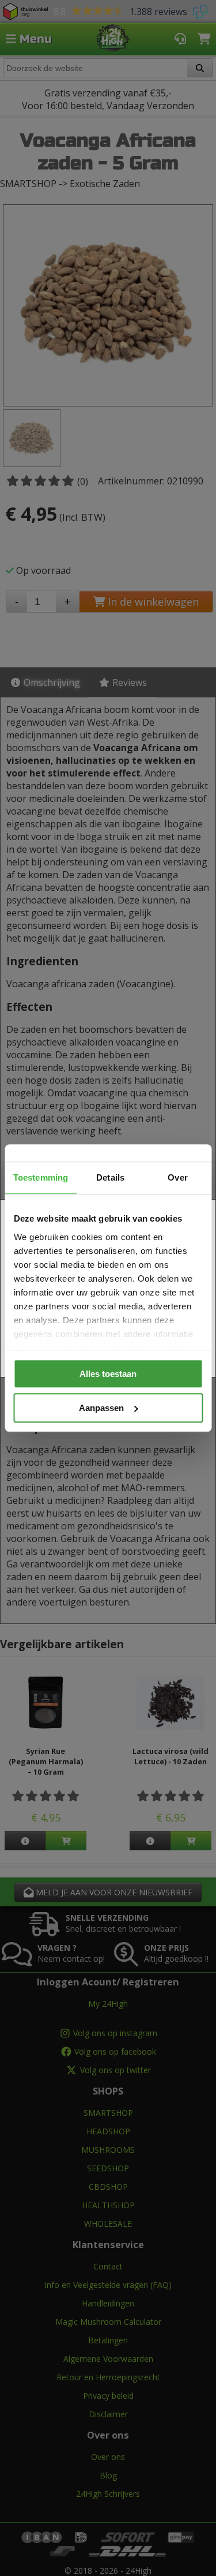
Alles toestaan (108, 1374)
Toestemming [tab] (41, 1177)
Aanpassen (101, 1408)
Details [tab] (110, 1177)
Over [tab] (177, 1177)
